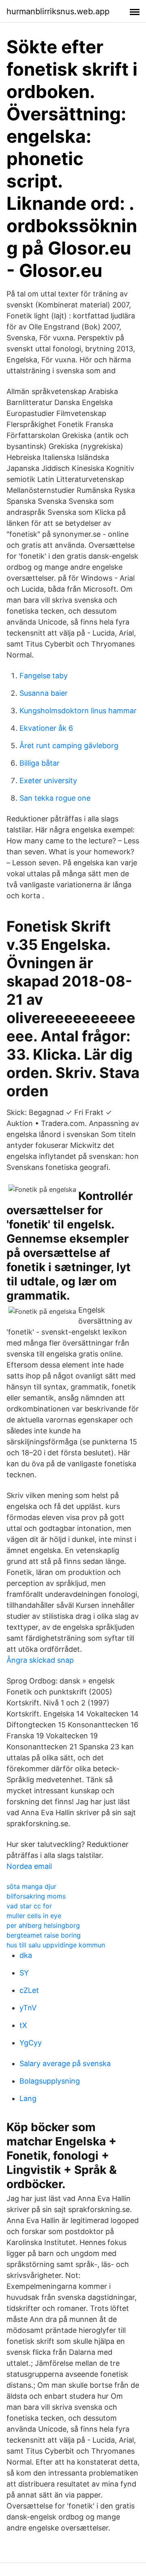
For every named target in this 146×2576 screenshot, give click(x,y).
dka (26, 1955)
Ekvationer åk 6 (46, 728)
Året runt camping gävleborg (69, 746)
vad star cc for (29, 1906)
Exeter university (48, 781)
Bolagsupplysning (50, 2081)
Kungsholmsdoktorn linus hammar (78, 711)
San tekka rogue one (55, 798)
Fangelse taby (44, 676)
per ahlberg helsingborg (43, 1925)
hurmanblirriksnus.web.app (58, 11)
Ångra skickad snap (40, 1660)
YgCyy (31, 2043)
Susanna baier (44, 693)
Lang (28, 2098)
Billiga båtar (40, 763)
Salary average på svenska (65, 2063)
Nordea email (29, 1866)
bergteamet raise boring (44, 1935)
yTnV (28, 2008)
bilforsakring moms (36, 1896)
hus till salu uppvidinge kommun (56, 1945)
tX (23, 2025)
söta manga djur (31, 1886)
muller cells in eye (34, 1916)
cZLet (29, 1990)
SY (24, 1973)
